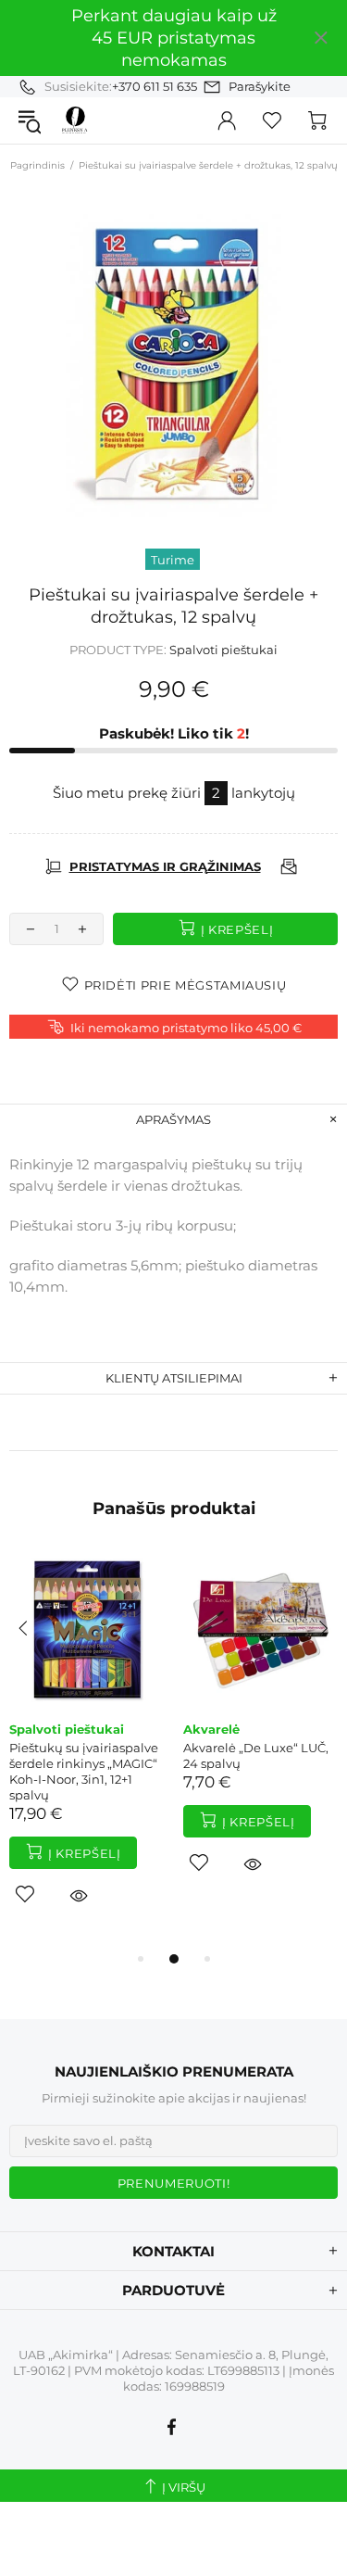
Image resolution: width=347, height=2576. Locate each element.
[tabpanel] (87, 1750)
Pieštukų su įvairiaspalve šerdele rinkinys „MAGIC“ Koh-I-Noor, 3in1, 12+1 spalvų (84, 1771)
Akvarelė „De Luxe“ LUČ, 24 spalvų (256, 1755)
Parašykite (260, 86)
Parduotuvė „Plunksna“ (75, 120)
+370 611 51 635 (155, 86)
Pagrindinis (37, 165)
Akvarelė (211, 1729)
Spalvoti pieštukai (223, 650)
